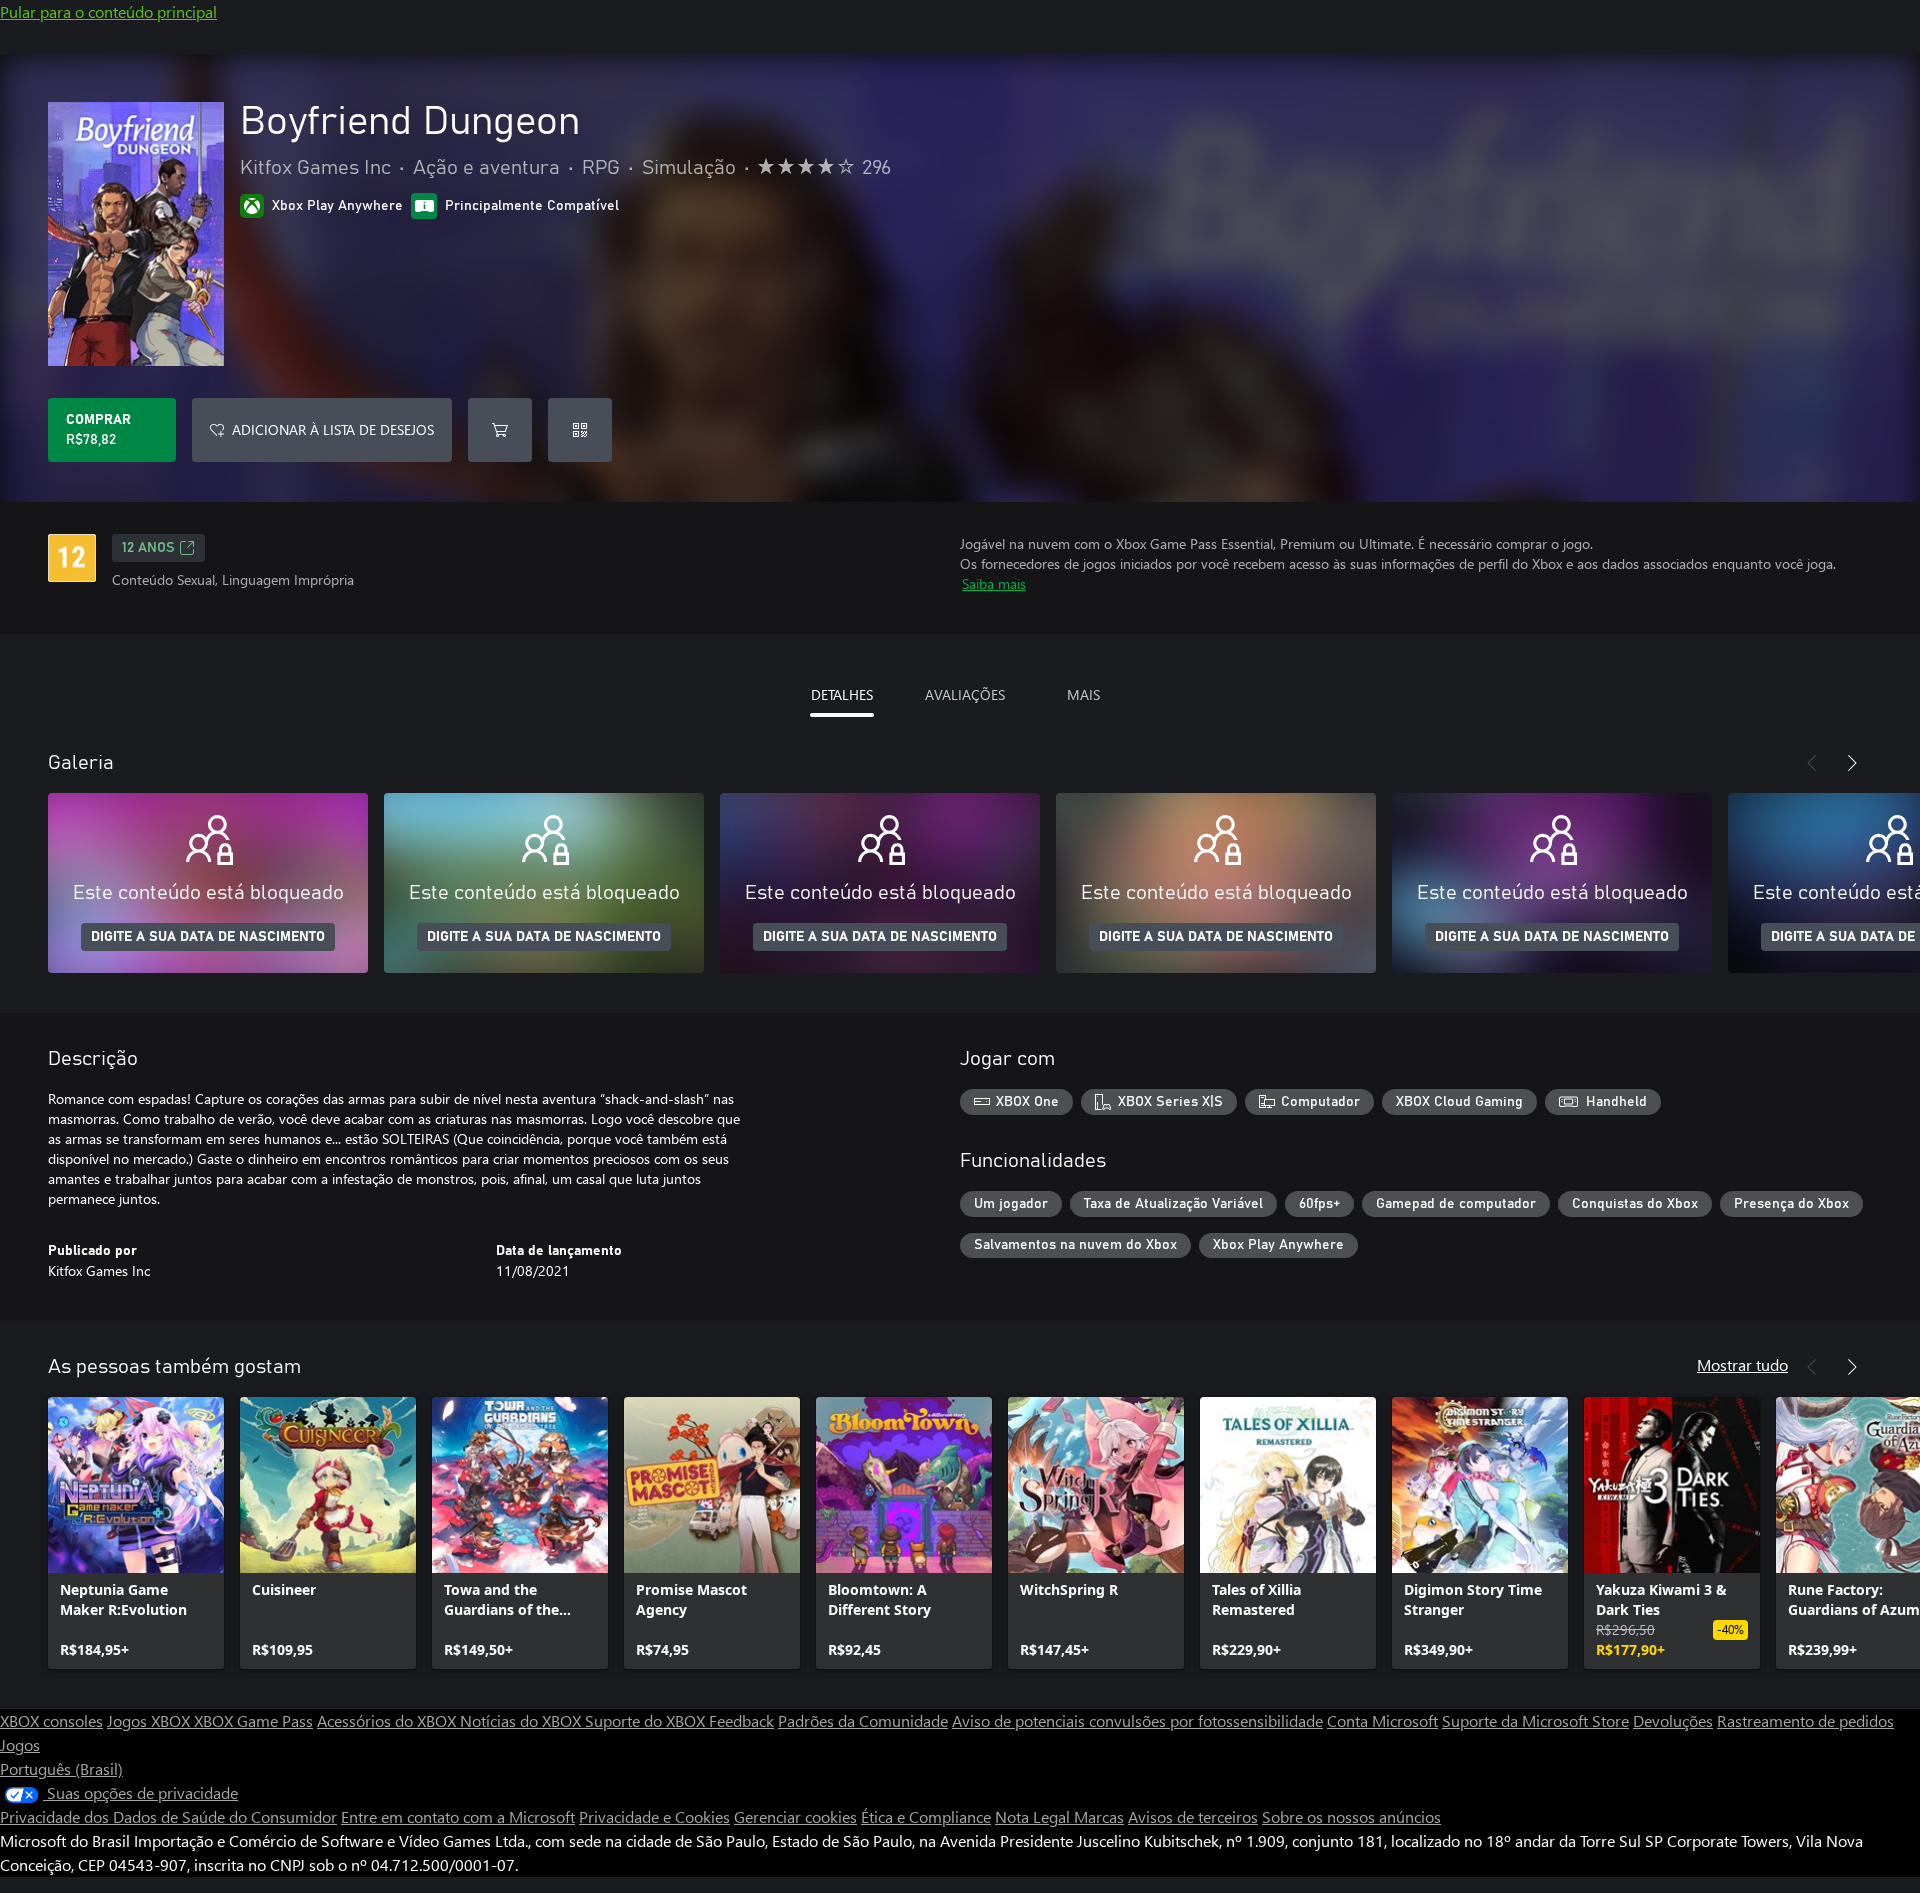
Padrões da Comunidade (863, 1720)
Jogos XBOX (150, 1720)
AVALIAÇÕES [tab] (965, 694)
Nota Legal (1034, 1816)
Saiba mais (994, 583)
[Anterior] (1812, 763)
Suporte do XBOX (647, 1720)
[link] (136, 1533)
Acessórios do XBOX (388, 1720)
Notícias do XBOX (522, 1720)
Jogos (20, 1744)
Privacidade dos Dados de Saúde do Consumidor (168, 1816)
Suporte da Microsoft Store (1535, 1720)
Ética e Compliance (926, 1816)
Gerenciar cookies (795, 1816)
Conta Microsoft (1382, 1720)
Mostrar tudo (1742, 1364)
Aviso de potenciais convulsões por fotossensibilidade (1137, 1720)
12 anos (148, 548)
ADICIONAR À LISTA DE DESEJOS (333, 429)
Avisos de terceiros (1193, 1816)
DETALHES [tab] (842, 694)
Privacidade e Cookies (654, 1816)
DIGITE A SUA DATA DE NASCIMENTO (208, 937)
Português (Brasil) (61, 1768)
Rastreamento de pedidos (1805, 1720)
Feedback (741, 1720)
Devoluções (1673, 1720)
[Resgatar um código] (580, 430)
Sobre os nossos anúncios (1351, 1816)
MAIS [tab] (1083, 694)
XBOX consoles (51, 1720)
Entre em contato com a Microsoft (458, 1816)
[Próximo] (1852, 763)
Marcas (1099, 1816)
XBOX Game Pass (253, 1720)
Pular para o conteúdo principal (108, 11)
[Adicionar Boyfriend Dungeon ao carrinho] (500, 430)
